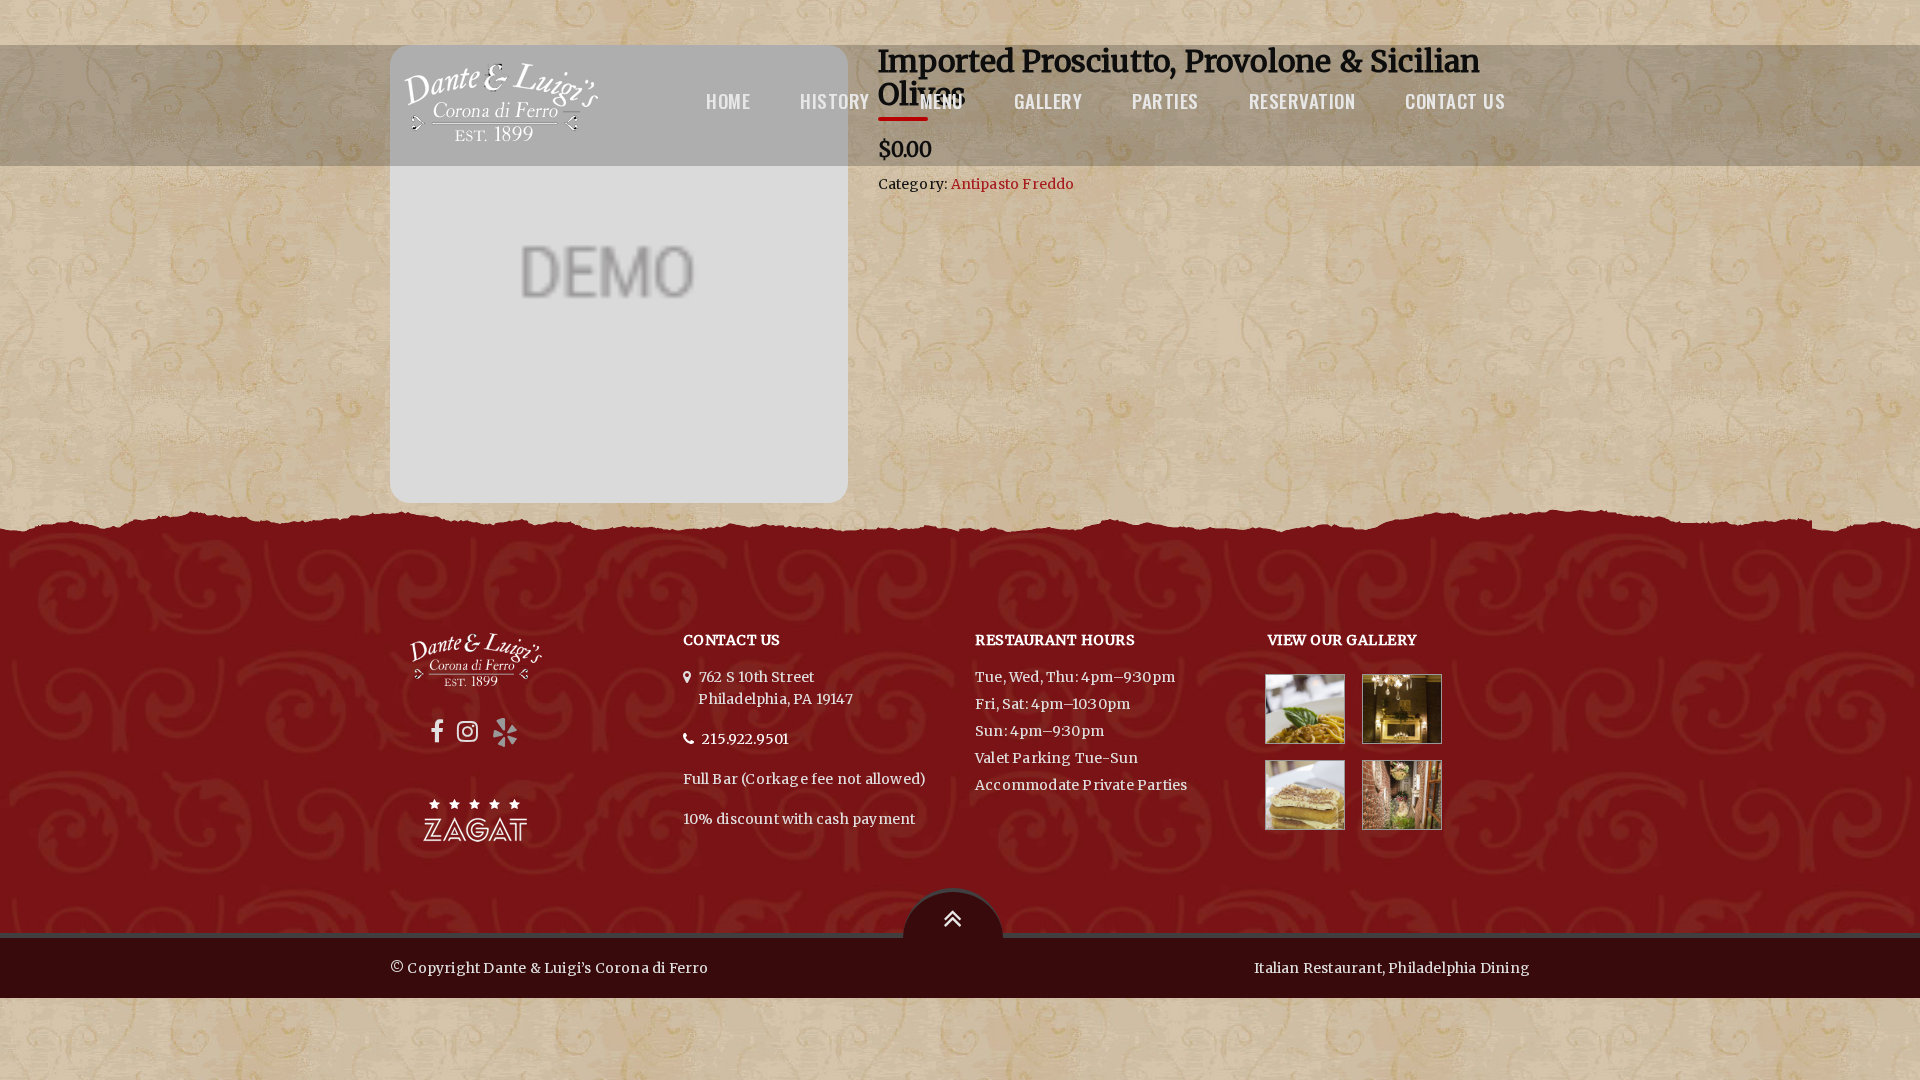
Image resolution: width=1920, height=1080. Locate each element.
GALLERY (1048, 100)
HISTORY (835, 100)
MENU (942, 100)
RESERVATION (1302, 100)
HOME (728, 100)
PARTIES (1165, 100)
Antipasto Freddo (1013, 184)
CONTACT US (1455, 100)
